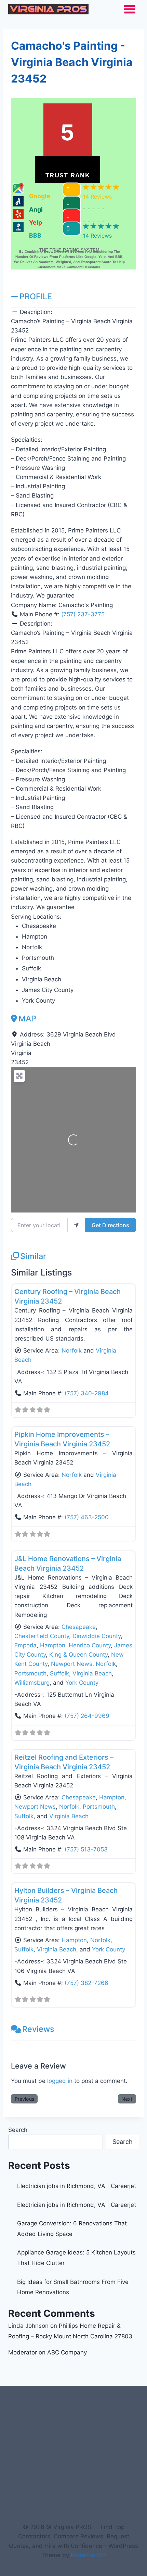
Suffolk (59, 1673)
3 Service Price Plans (53, 2428)
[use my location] (76, 1225)
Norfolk (72, 1350)
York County (82, 1683)
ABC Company (67, 2352)
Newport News (72, 1664)
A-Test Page (106, 2428)
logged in (60, 2081)
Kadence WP (88, 2555)
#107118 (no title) (43, 2402)
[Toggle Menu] (130, 9)
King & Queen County (78, 1655)
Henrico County (90, 1645)
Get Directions (110, 1225)
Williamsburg (32, 1683)
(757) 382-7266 (86, 1983)
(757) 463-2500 (87, 1517)
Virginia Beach (92, 1673)
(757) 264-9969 (87, 1716)
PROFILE (36, 296)
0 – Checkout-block (101, 2402)
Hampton (53, 1645)
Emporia (25, 1645)
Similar (33, 1256)
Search (18, 2130)
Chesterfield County (42, 1636)
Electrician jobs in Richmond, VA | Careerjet (77, 2186)
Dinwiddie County (97, 1636)
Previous (24, 2099)
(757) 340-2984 (87, 1393)
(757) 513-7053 (86, 1849)
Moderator (23, 2352)
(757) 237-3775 (83, 614)
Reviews (38, 2029)
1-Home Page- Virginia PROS (73, 2415)
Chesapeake (79, 1627)
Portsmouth (30, 1673)
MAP (27, 1019)
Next (127, 2099)
